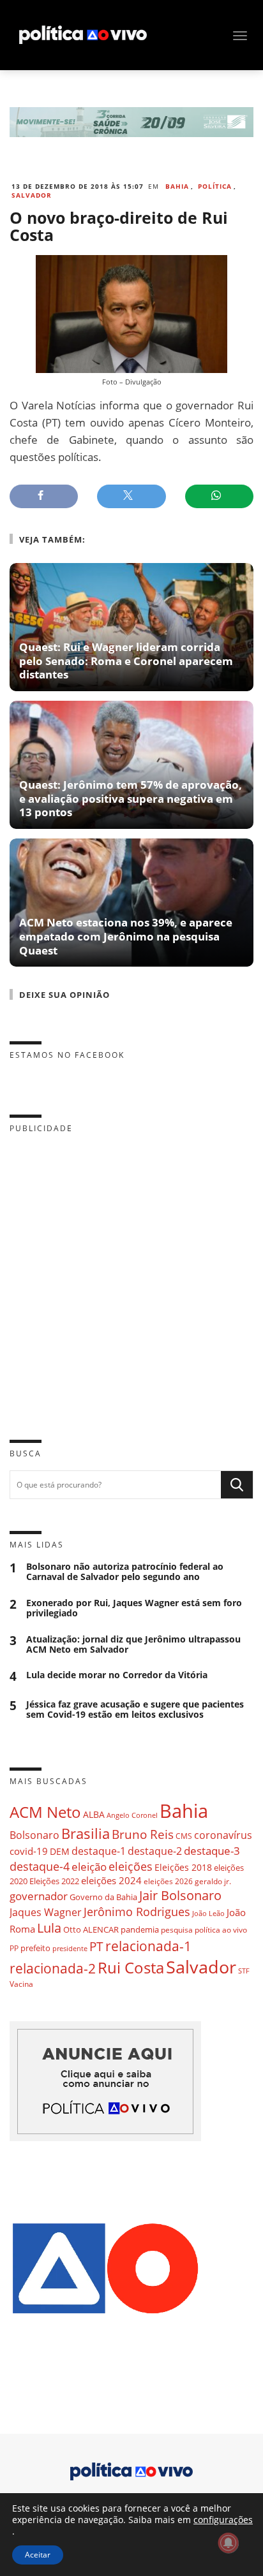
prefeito (35, 1948)
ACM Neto (45, 1812)
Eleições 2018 (183, 1867)
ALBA (94, 1814)
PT (96, 1946)
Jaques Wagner (46, 1912)
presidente (70, 1949)
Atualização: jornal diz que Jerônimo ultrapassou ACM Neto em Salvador (133, 1644)
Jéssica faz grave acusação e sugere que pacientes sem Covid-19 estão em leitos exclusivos (135, 1709)
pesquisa (177, 1930)
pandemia (140, 1929)
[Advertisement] (131, 1277)
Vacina (21, 1984)
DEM (60, 1851)
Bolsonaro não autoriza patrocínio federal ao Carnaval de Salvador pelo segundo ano (125, 1572)
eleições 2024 (111, 1880)
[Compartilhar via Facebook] (44, 496)
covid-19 (29, 1851)
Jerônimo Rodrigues (137, 1912)
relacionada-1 (148, 1946)
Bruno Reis (143, 1834)
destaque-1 (99, 1851)
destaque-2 (155, 1851)
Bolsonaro (34, 1835)
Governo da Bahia (103, 1897)
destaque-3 (212, 1851)
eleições (131, 1866)
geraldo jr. (213, 1881)
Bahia (177, 186)
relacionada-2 (53, 1968)
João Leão (208, 1913)
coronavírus (223, 1835)
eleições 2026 (168, 1881)
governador (39, 1896)
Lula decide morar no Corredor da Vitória (117, 1675)
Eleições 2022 (54, 1881)
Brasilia (86, 1833)
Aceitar (38, 2555)
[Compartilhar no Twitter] (131, 496)
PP (14, 1948)
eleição (89, 1867)
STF (244, 1971)
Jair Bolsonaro (180, 1895)
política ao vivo (221, 1929)
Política (215, 186)
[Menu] (240, 36)
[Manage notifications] (229, 2543)
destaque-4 (40, 1866)
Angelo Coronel (132, 1815)
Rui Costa (131, 1968)
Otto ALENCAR (91, 1929)
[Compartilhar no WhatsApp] (219, 496)
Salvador (32, 195)
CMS (184, 1836)
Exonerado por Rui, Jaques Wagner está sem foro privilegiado (134, 1608)
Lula (49, 1928)
